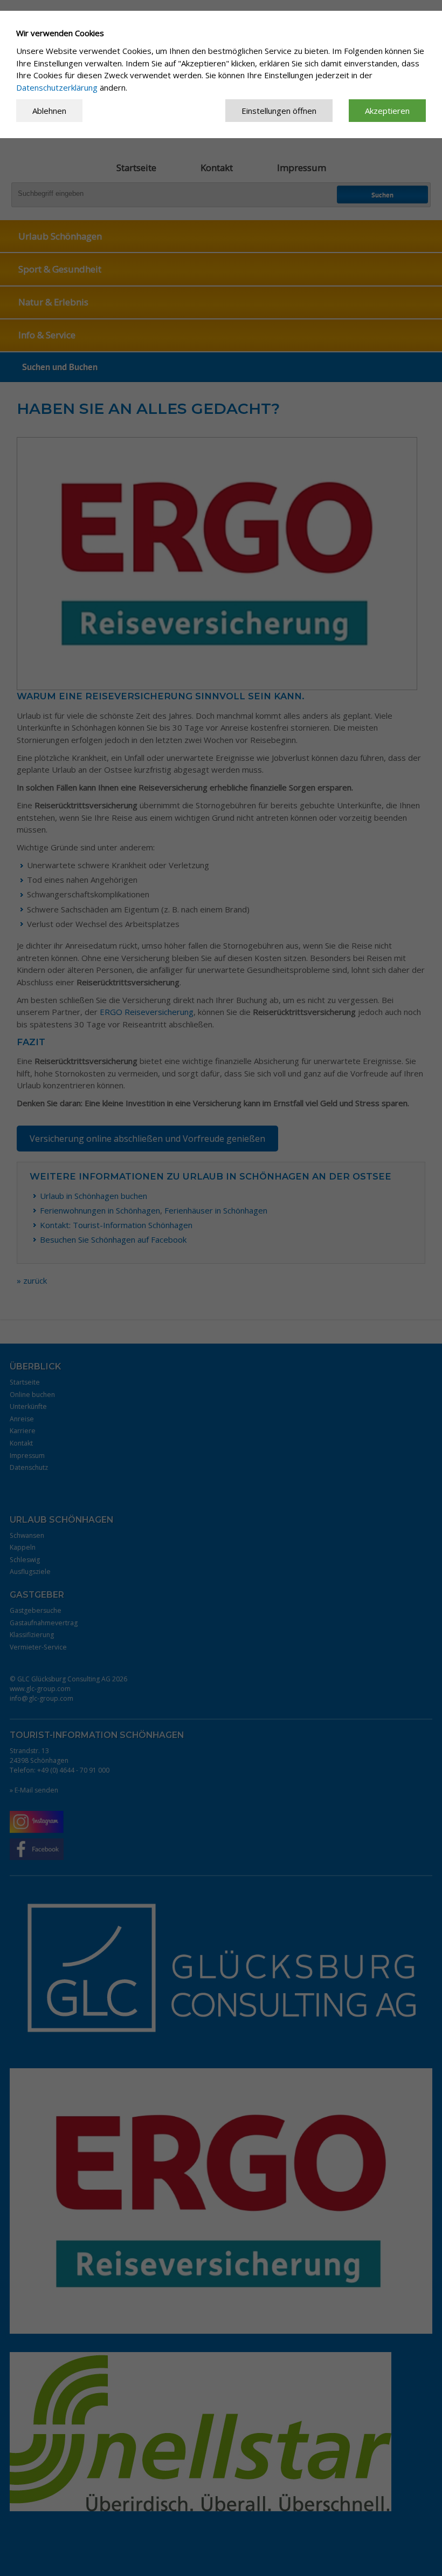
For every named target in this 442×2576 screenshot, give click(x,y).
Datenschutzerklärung (57, 87)
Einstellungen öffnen (279, 111)
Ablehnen (49, 111)
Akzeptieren (387, 111)
